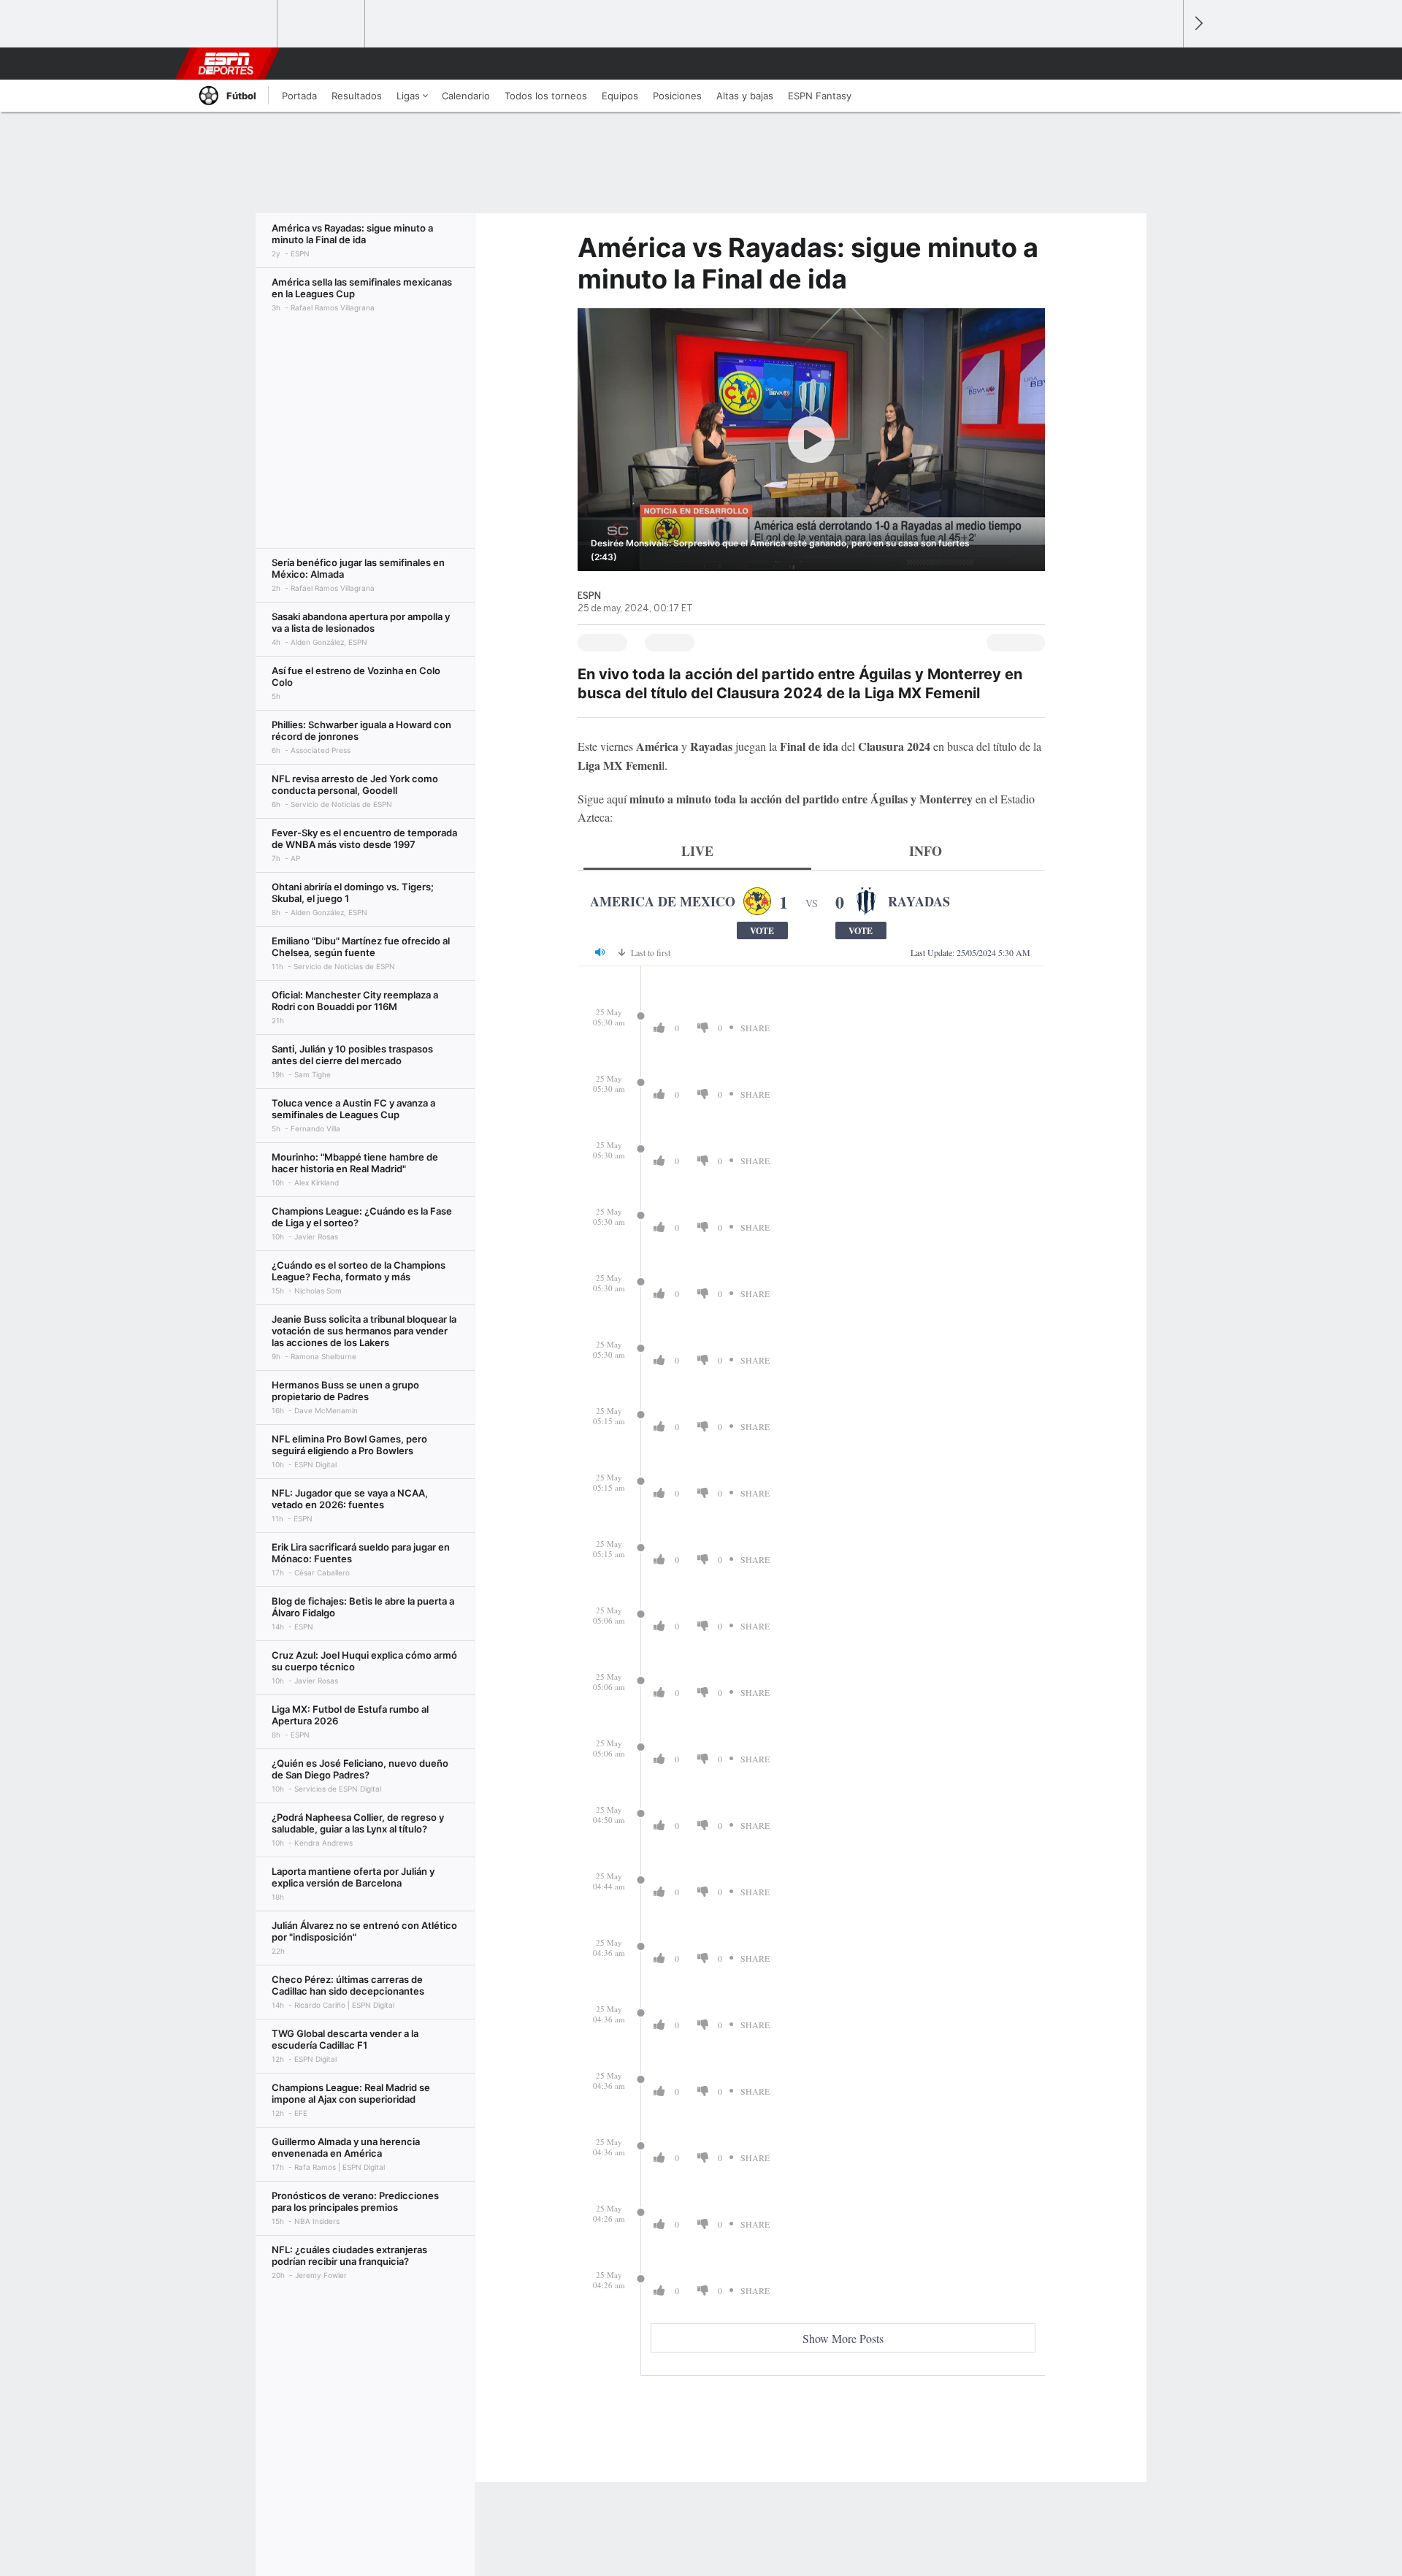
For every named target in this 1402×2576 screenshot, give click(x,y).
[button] (1165, 64)
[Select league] (234, 24)
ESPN (226, 64)
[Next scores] (1198, 24)
